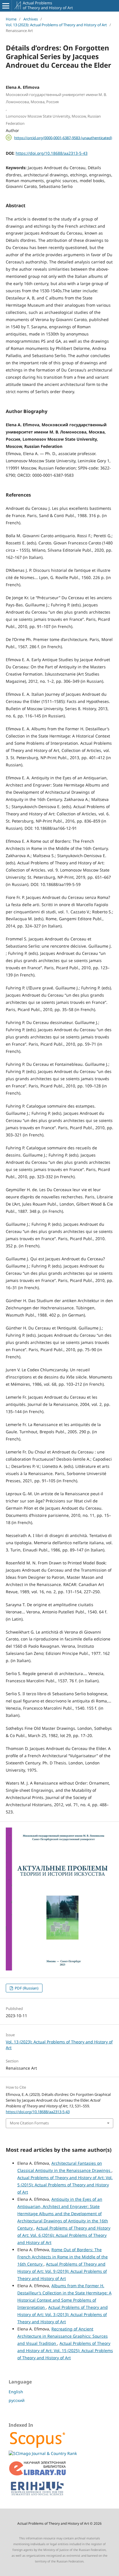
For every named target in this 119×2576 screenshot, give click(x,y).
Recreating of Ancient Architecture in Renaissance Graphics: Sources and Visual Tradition (63, 2336)
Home (11, 19)
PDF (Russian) (26, 1988)
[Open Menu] (6, 6)
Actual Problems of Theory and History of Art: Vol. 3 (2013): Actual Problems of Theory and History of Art (63, 2314)
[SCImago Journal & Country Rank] (43, 2453)
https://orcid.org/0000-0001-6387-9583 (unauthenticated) (63, 137)
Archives (31, 19)
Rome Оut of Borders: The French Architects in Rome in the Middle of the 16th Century (63, 2257)
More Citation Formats (29, 2123)
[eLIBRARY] (38, 2474)
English (16, 2392)
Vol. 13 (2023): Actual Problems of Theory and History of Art (56, 25)
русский (17, 2400)
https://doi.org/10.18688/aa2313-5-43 (52, 153)
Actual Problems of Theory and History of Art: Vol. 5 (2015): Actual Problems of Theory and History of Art (65, 2185)
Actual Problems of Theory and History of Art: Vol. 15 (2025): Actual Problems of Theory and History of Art (65, 2350)
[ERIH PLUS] (38, 2497)
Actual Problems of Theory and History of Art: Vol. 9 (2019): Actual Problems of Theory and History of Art (62, 2271)
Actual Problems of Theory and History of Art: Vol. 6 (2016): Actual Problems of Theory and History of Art (64, 2235)
